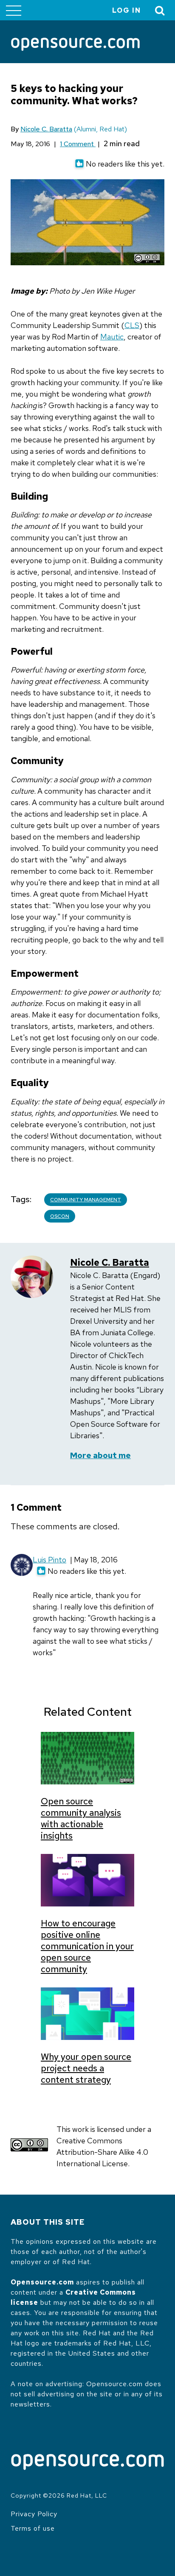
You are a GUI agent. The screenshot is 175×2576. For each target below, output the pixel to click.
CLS (132, 325)
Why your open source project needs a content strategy (86, 2068)
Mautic (112, 337)
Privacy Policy (34, 2514)
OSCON (60, 1216)
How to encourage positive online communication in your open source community (87, 1946)
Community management (86, 1200)
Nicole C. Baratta (46, 129)
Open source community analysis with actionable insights (81, 1818)
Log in (127, 10)
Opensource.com (42, 2282)
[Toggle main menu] (14, 10)
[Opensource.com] (75, 45)
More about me (100, 1455)
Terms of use (33, 2528)
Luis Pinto (49, 1560)
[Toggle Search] (160, 10)
